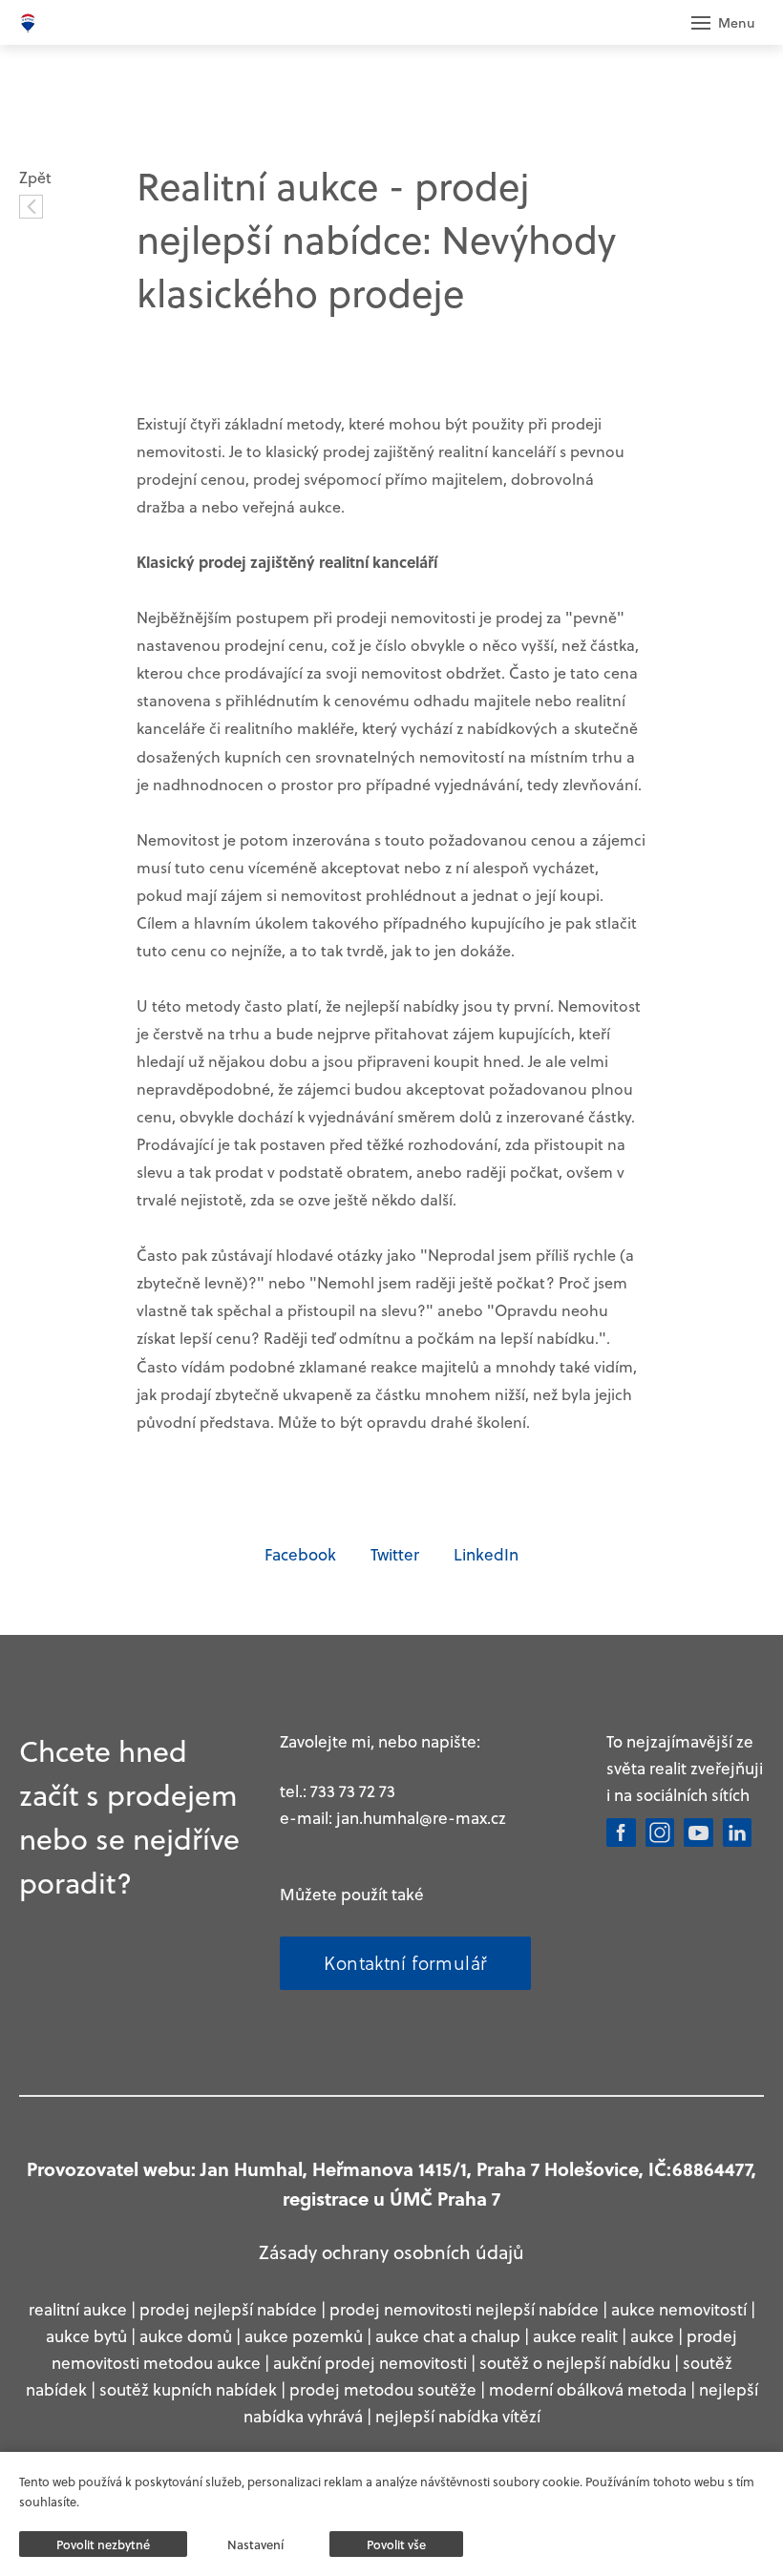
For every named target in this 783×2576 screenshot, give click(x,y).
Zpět (35, 177)
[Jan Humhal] (28, 23)
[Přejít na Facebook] (621, 1833)
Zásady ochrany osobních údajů (391, 2251)
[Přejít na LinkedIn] (738, 1833)
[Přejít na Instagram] (660, 1833)
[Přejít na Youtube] (698, 1833)
